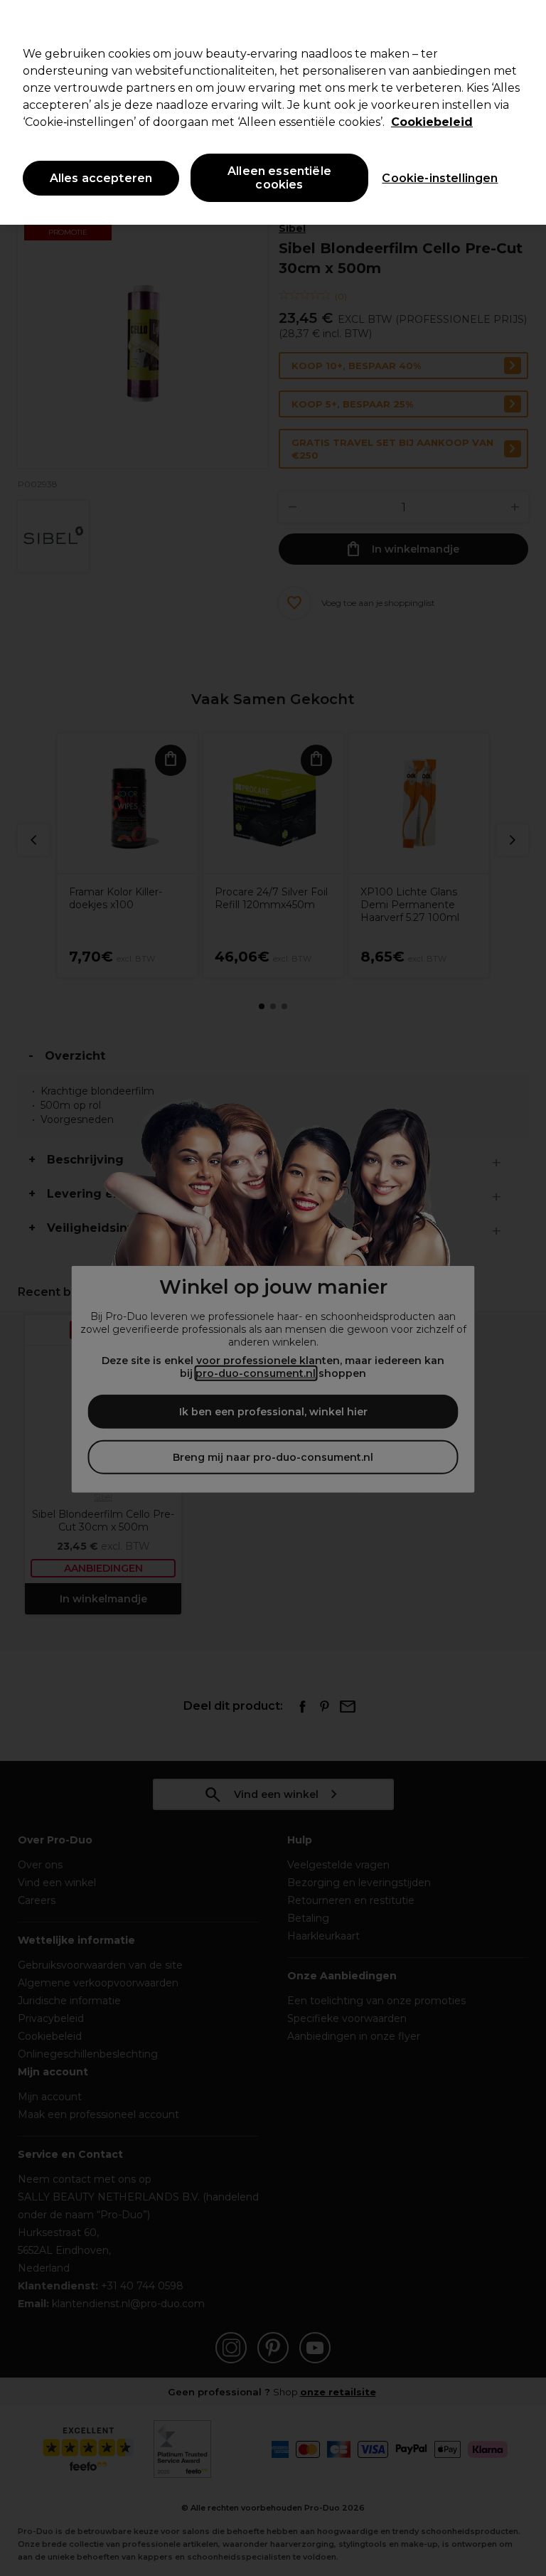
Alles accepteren (101, 178)
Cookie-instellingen (440, 178)
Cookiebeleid (432, 122)
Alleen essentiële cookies (279, 178)
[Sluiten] (523, 23)
